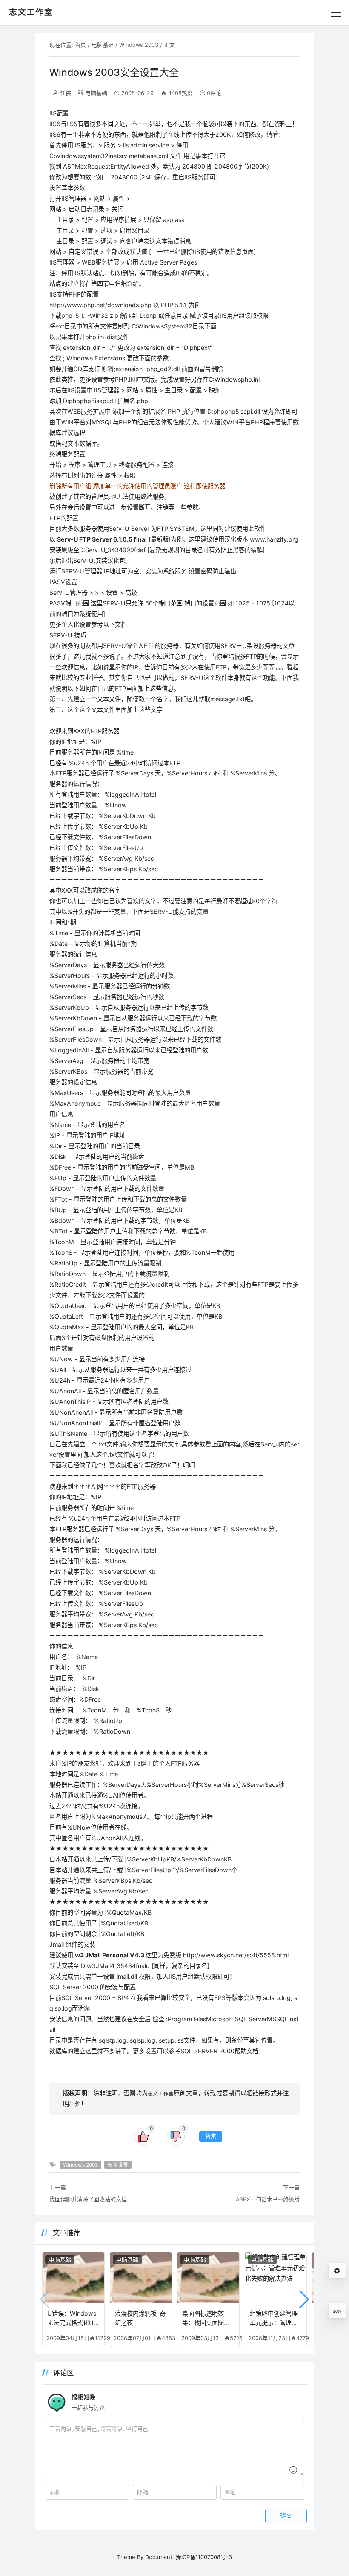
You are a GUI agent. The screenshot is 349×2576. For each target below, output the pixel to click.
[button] (304, 2299)
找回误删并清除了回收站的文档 (88, 2199)
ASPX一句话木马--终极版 (268, 2199)
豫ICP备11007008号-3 (204, 2557)
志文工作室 (161, 2094)
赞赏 (211, 2136)
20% (337, 2311)
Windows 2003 (139, 45)
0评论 (214, 93)
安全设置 (118, 2165)
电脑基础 (103, 45)
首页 (80, 45)
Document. (160, 2557)
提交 (286, 2515)
